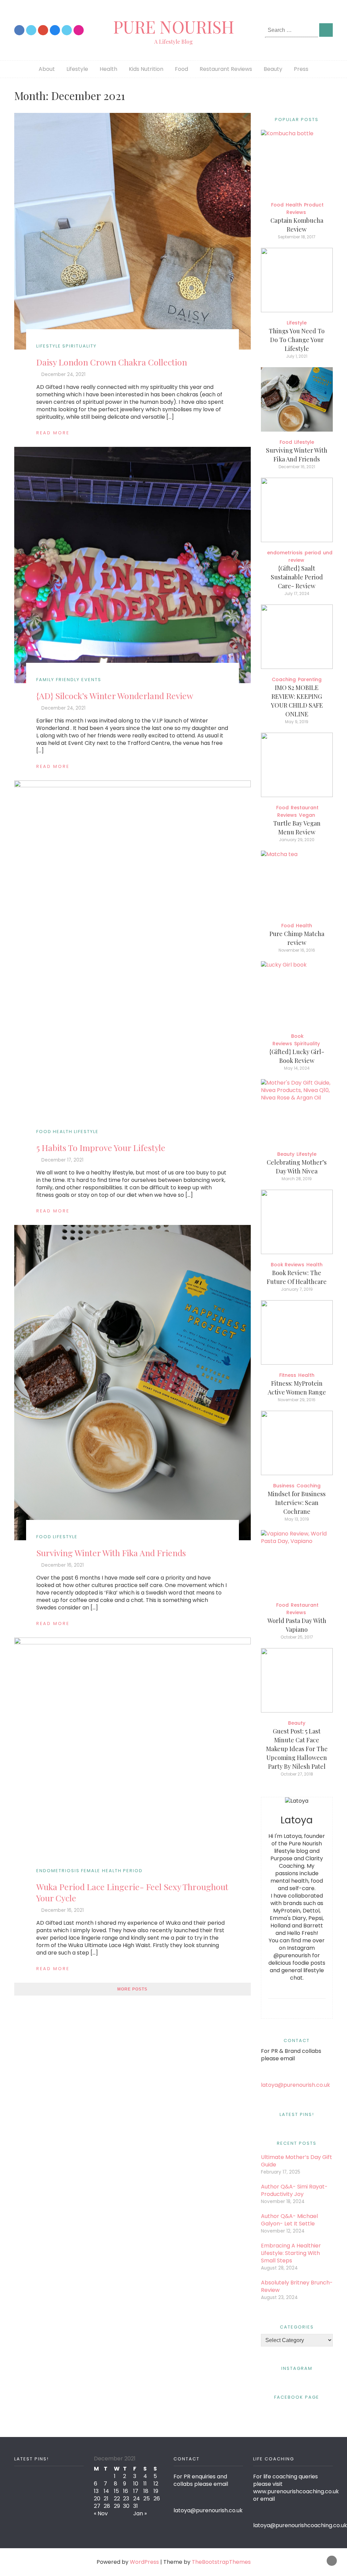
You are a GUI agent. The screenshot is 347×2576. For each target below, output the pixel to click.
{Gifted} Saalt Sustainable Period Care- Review (297, 577)
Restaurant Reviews (226, 69)
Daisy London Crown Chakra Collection (112, 362)
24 (137, 2499)
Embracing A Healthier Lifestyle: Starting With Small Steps (291, 2253)
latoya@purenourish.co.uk (295, 2085)
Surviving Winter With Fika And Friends (111, 1553)
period (133, 1871)
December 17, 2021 (62, 1160)
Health (108, 69)
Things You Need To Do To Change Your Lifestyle (297, 340)
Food (181, 69)
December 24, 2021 (63, 374)
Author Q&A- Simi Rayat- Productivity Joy (294, 2190)
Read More (53, 433)
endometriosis (58, 1871)
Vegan (307, 815)
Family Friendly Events (69, 680)
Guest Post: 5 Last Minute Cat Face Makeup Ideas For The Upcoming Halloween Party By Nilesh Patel (297, 1749)
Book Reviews (288, 1265)
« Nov (101, 2513)
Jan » (140, 2513)
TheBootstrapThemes (221, 2562)
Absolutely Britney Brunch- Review (297, 2286)
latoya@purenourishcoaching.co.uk (300, 2525)
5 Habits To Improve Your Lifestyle (101, 1147)
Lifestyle (77, 69)
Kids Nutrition (146, 69)
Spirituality (79, 346)
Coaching (284, 679)
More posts (132, 1989)
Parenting (310, 679)
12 (156, 2484)
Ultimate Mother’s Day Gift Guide (297, 2161)
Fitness (288, 1375)
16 (126, 2491)
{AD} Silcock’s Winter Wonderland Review (115, 696)
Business (284, 1486)
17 (136, 2491)
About (47, 69)
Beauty (273, 69)
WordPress (144, 2562)
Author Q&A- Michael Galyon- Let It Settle (289, 2220)
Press (301, 69)
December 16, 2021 (63, 1565)
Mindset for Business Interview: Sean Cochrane (297, 1503)
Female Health (101, 1871)
